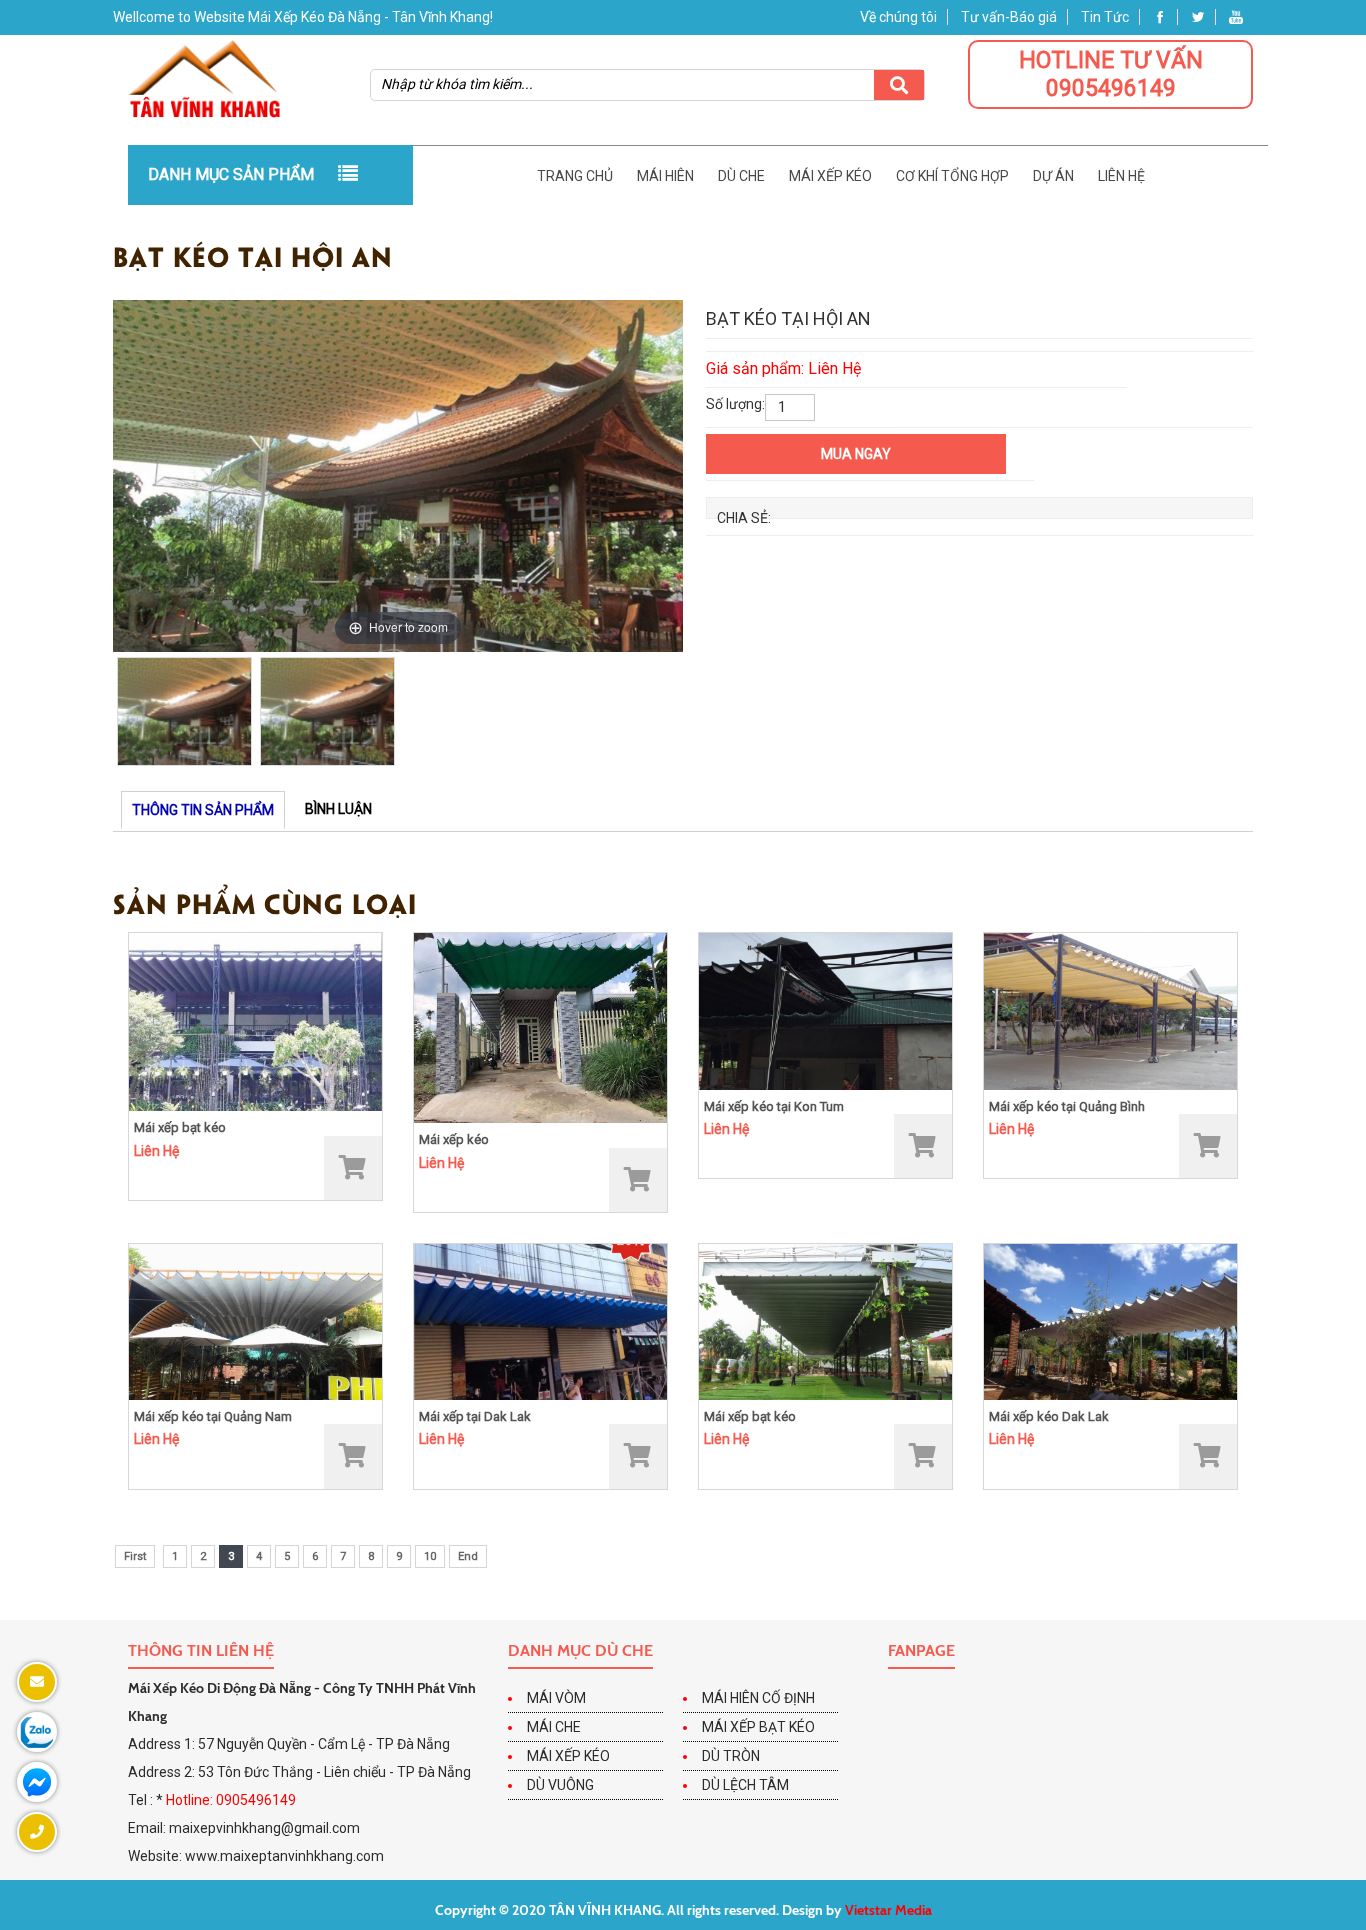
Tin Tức (1105, 17)
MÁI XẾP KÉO (568, 1756)
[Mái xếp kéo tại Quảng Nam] (255, 1321)
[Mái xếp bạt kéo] (255, 1021)
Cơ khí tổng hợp (952, 176)
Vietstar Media (888, 1910)
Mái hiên (665, 176)
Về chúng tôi (898, 17)
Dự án (1053, 176)
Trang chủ (575, 176)
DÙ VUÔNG (560, 1785)
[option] (398, 476)
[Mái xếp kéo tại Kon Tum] (825, 1010)
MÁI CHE (554, 1727)
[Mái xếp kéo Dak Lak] (1110, 1321)
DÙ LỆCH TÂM (745, 1785)
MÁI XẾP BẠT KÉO (758, 1727)
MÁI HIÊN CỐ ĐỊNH (758, 1698)
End (468, 1556)
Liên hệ (1121, 176)
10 (430, 1556)
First (135, 1556)
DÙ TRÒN (731, 1756)
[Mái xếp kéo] (540, 1027)
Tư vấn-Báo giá (1009, 17)
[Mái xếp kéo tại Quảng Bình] (1110, 1010)
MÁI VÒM (556, 1698)
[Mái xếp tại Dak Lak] (540, 1321)
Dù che (741, 176)
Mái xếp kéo (830, 176)
